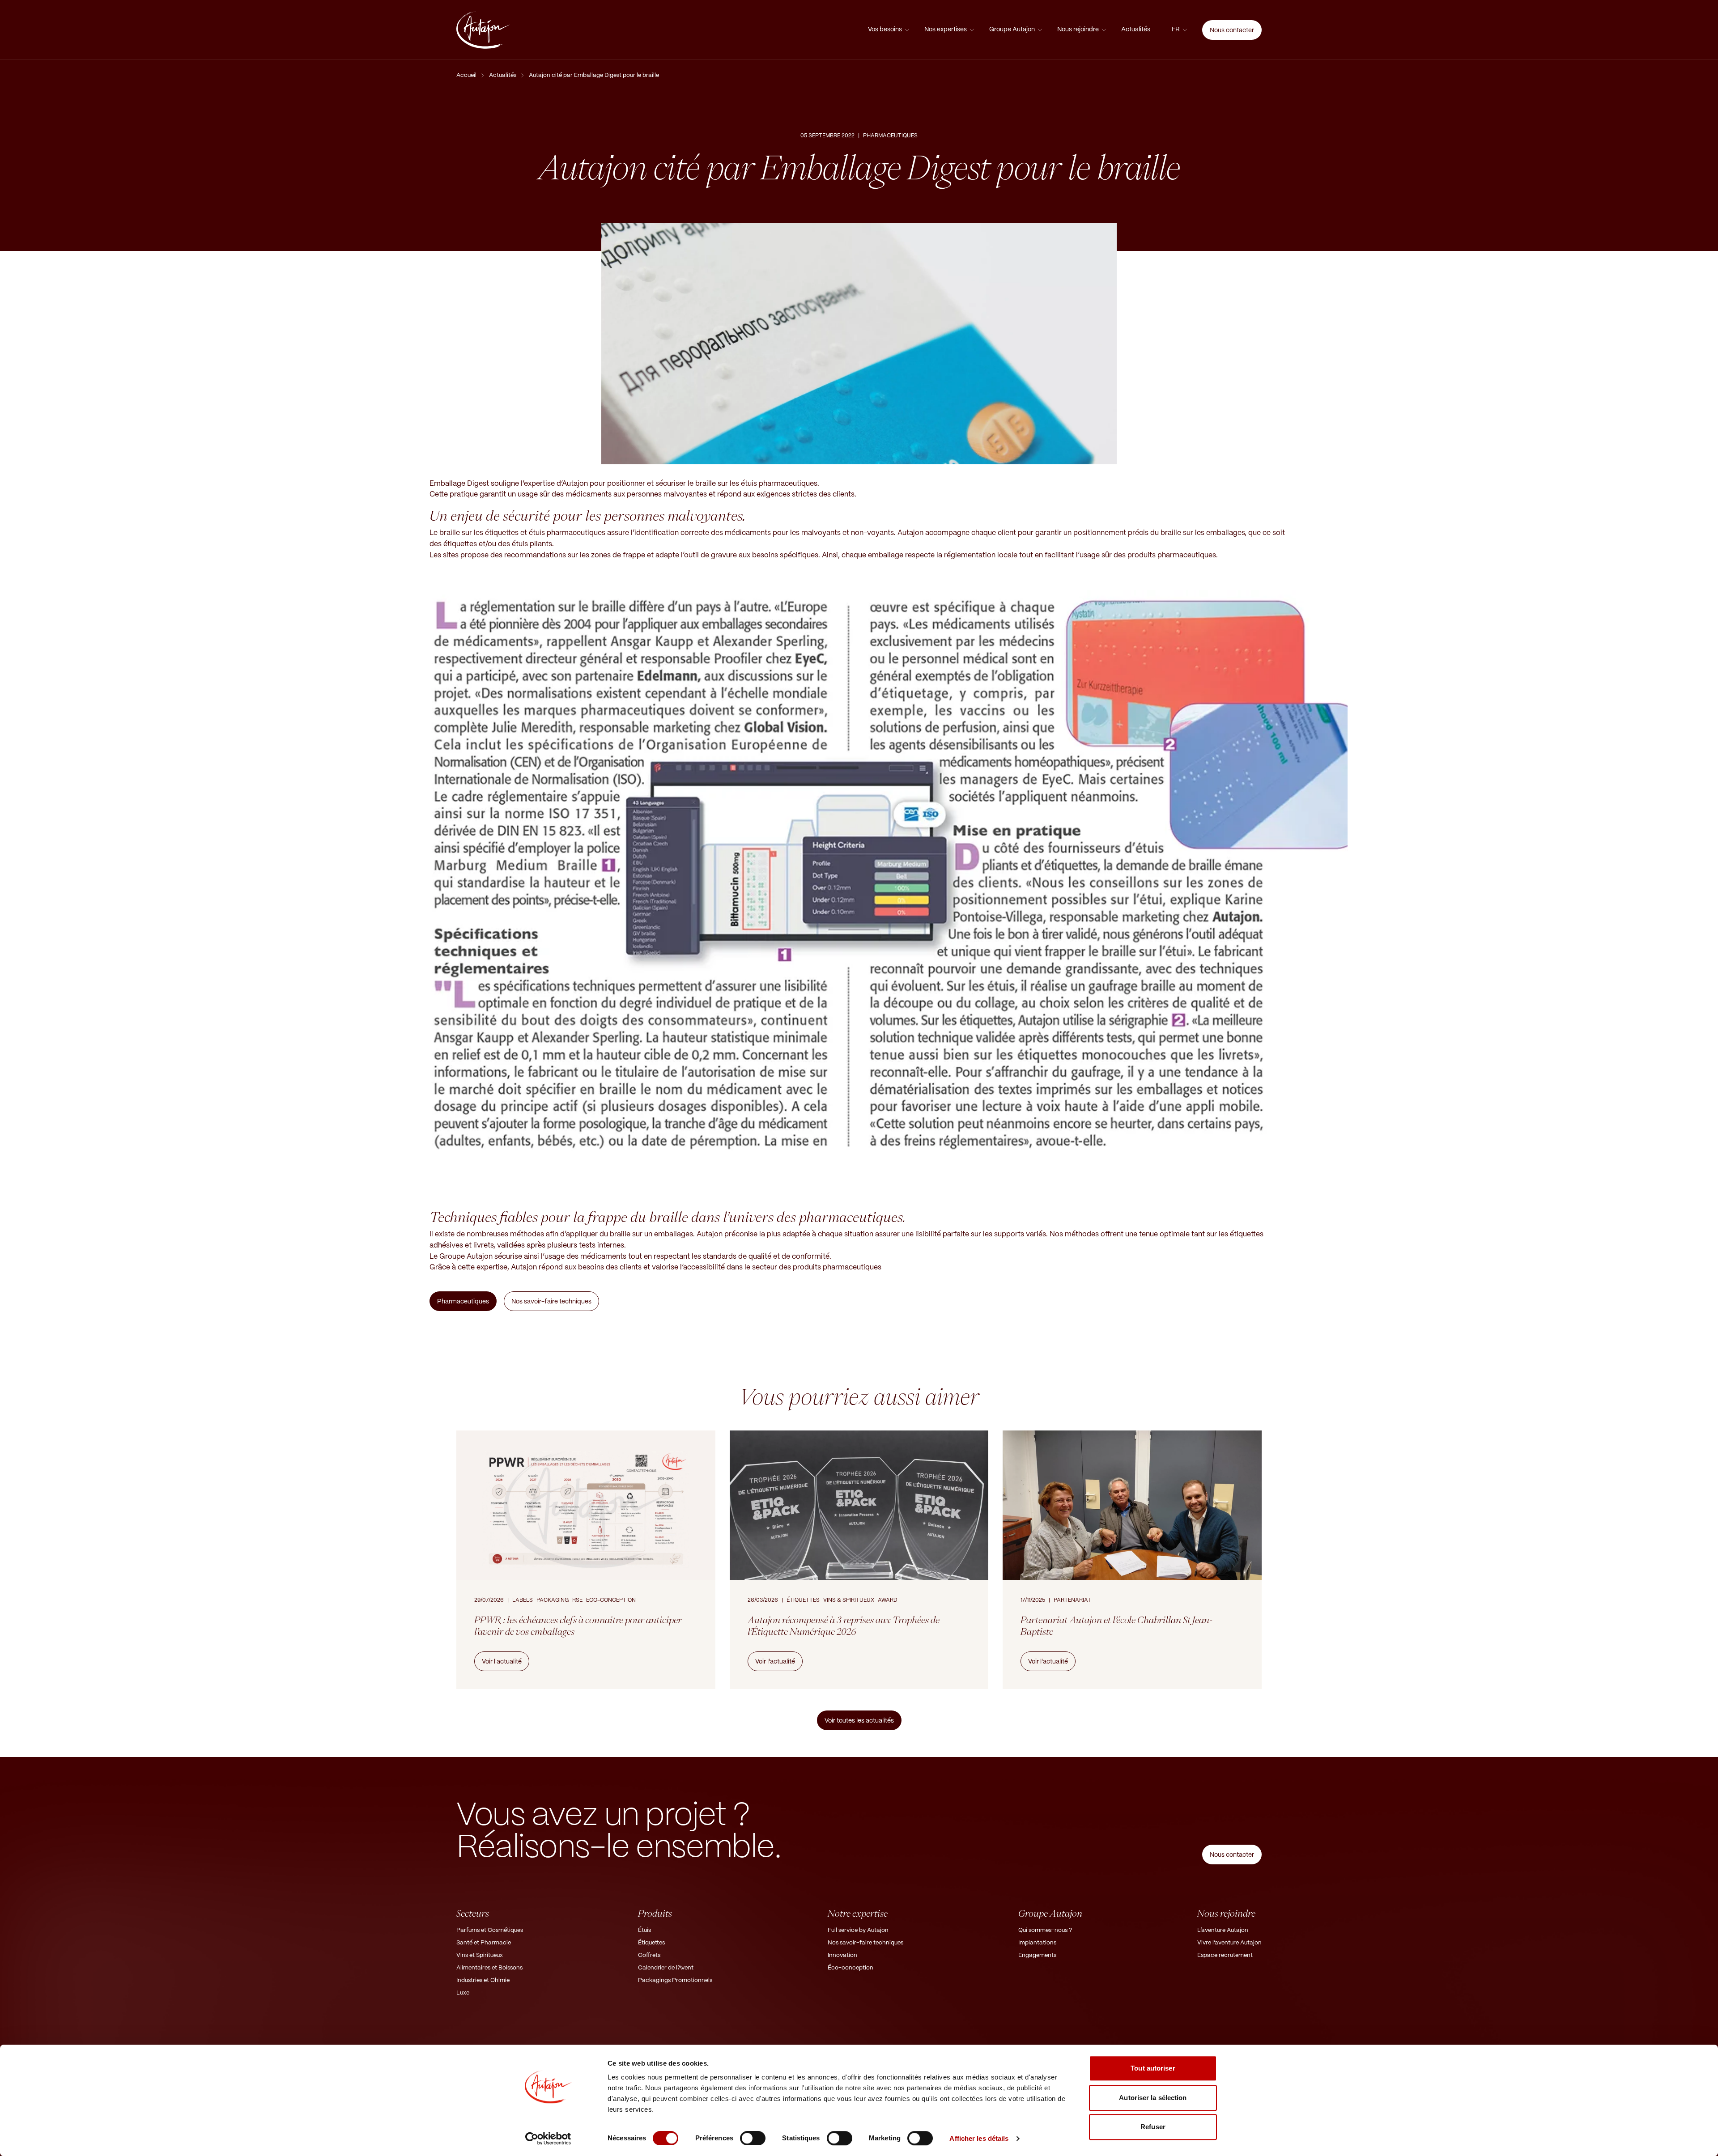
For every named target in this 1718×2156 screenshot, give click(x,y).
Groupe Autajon (1012, 30)
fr (1176, 30)
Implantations (1037, 1943)
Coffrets (649, 1955)
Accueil (466, 75)
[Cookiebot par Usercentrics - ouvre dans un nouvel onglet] (548, 2139)
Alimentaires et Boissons (489, 1968)
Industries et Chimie (483, 1980)
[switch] (753, 2138)
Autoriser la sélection (1153, 2098)
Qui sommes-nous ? (1045, 1930)
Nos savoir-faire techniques (865, 1943)
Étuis (644, 1930)
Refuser (1153, 2127)
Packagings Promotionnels (675, 1980)
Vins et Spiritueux (480, 1955)
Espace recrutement (1225, 1955)
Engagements (1037, 1955)
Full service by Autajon (858, 1930)
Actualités (1136, 30)
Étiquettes (651, 1943)
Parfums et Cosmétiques (490, 1930)
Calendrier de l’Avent (666, 1968)
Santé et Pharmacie (484, 1943)
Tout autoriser (1153, 2068)
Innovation (842, 1955)
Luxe (463, 1993)
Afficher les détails (979, 2138)
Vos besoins (885, 30)
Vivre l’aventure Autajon (1229, 1943)
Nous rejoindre (1078, 30)
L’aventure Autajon (1223, 1930)
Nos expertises (946, 30)
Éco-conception (850, 1968)
